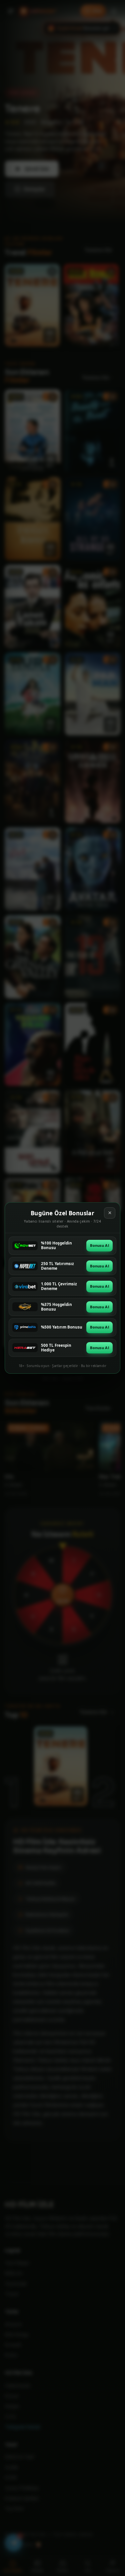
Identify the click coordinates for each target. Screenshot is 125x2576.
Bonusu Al (99, 1245)
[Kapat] (110, 1213)
